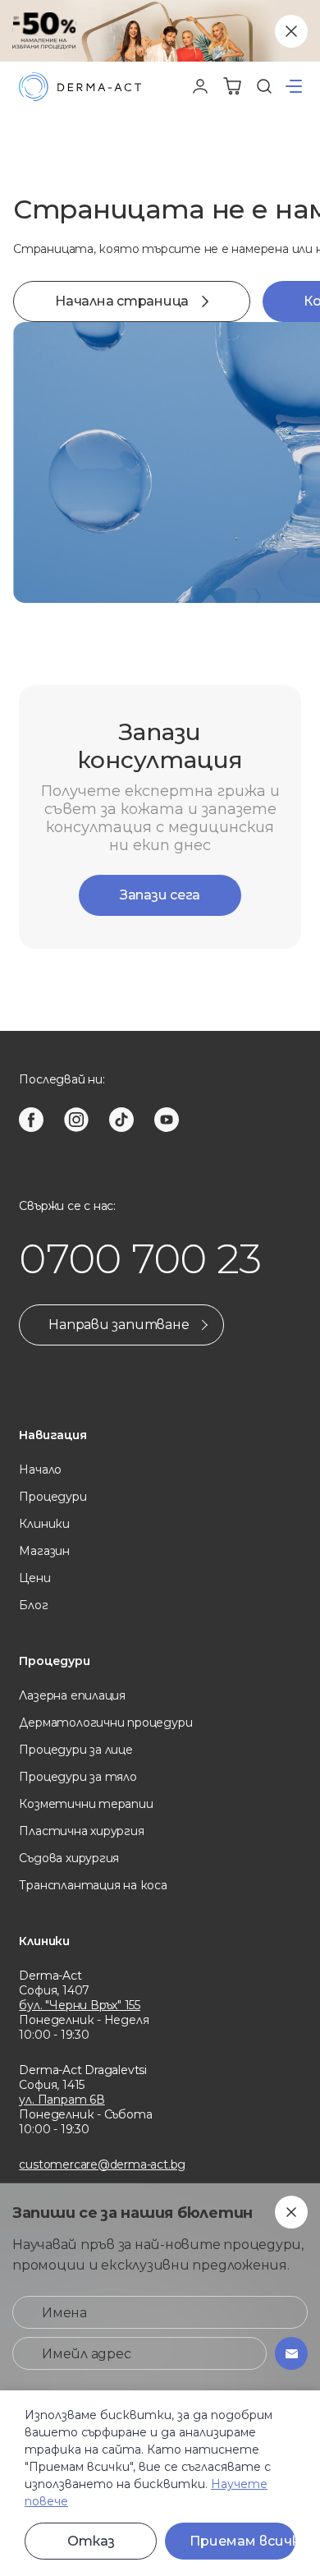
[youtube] (167, 1120)
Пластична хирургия (81, 1831)
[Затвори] (291, 31)
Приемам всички (242, 2541)
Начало (40, 1470)
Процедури (53, 1497)
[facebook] (31, 1120)
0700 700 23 (140, 1259)
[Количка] (232, 86)
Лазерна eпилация (72, 1695)
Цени (34, 1578)
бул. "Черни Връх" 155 (80, 2005)
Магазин (44, 1551)
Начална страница (122, 301)
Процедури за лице (75, 1750)
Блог (33, 1605)
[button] (294, 86)
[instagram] (76, 1120)
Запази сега (160, 895)
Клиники (44, 1524)
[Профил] (200, 86)
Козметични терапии (86, 1804)
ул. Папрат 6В (62, 2100)
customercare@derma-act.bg (102, 2164)
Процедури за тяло (78, 1777)
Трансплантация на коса (93, 1885)
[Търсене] (264, 86)
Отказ (91, 2541)
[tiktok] (121, 1120)
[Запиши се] (291, 2353)
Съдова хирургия (69, 1858)
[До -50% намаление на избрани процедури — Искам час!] (160, 31)
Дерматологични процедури (105, 1723)
